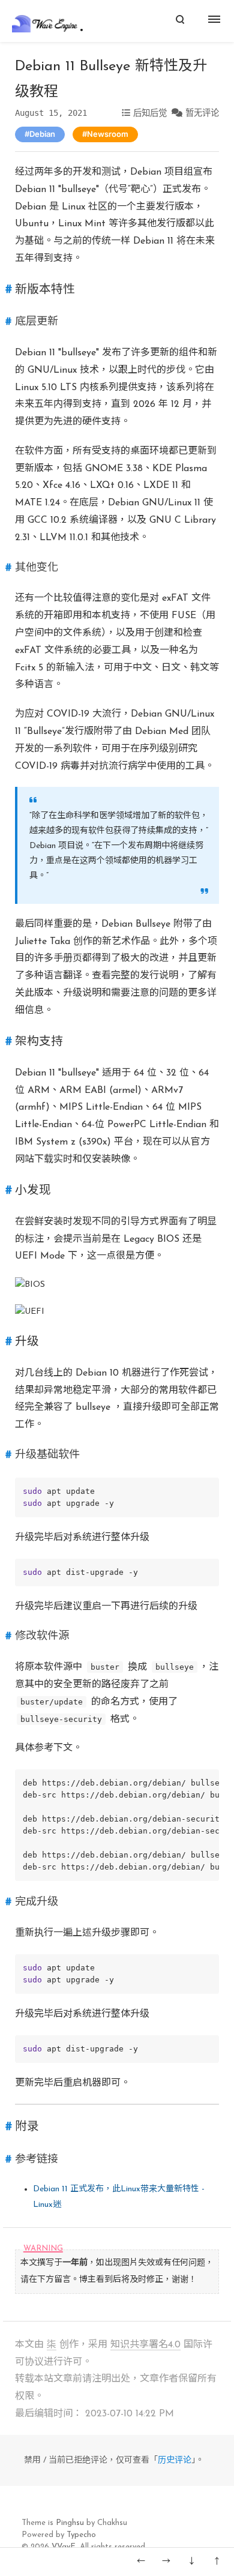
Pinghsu (70, 2523)
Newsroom (108, 134)
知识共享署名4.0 (145, 2345)
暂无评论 (202, 113)
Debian (42, 134)
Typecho (81, 2535)
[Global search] (180, 21)
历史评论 (175, 2460)
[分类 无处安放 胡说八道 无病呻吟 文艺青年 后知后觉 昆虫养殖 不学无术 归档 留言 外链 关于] (216, 21)
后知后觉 (150, 113)
